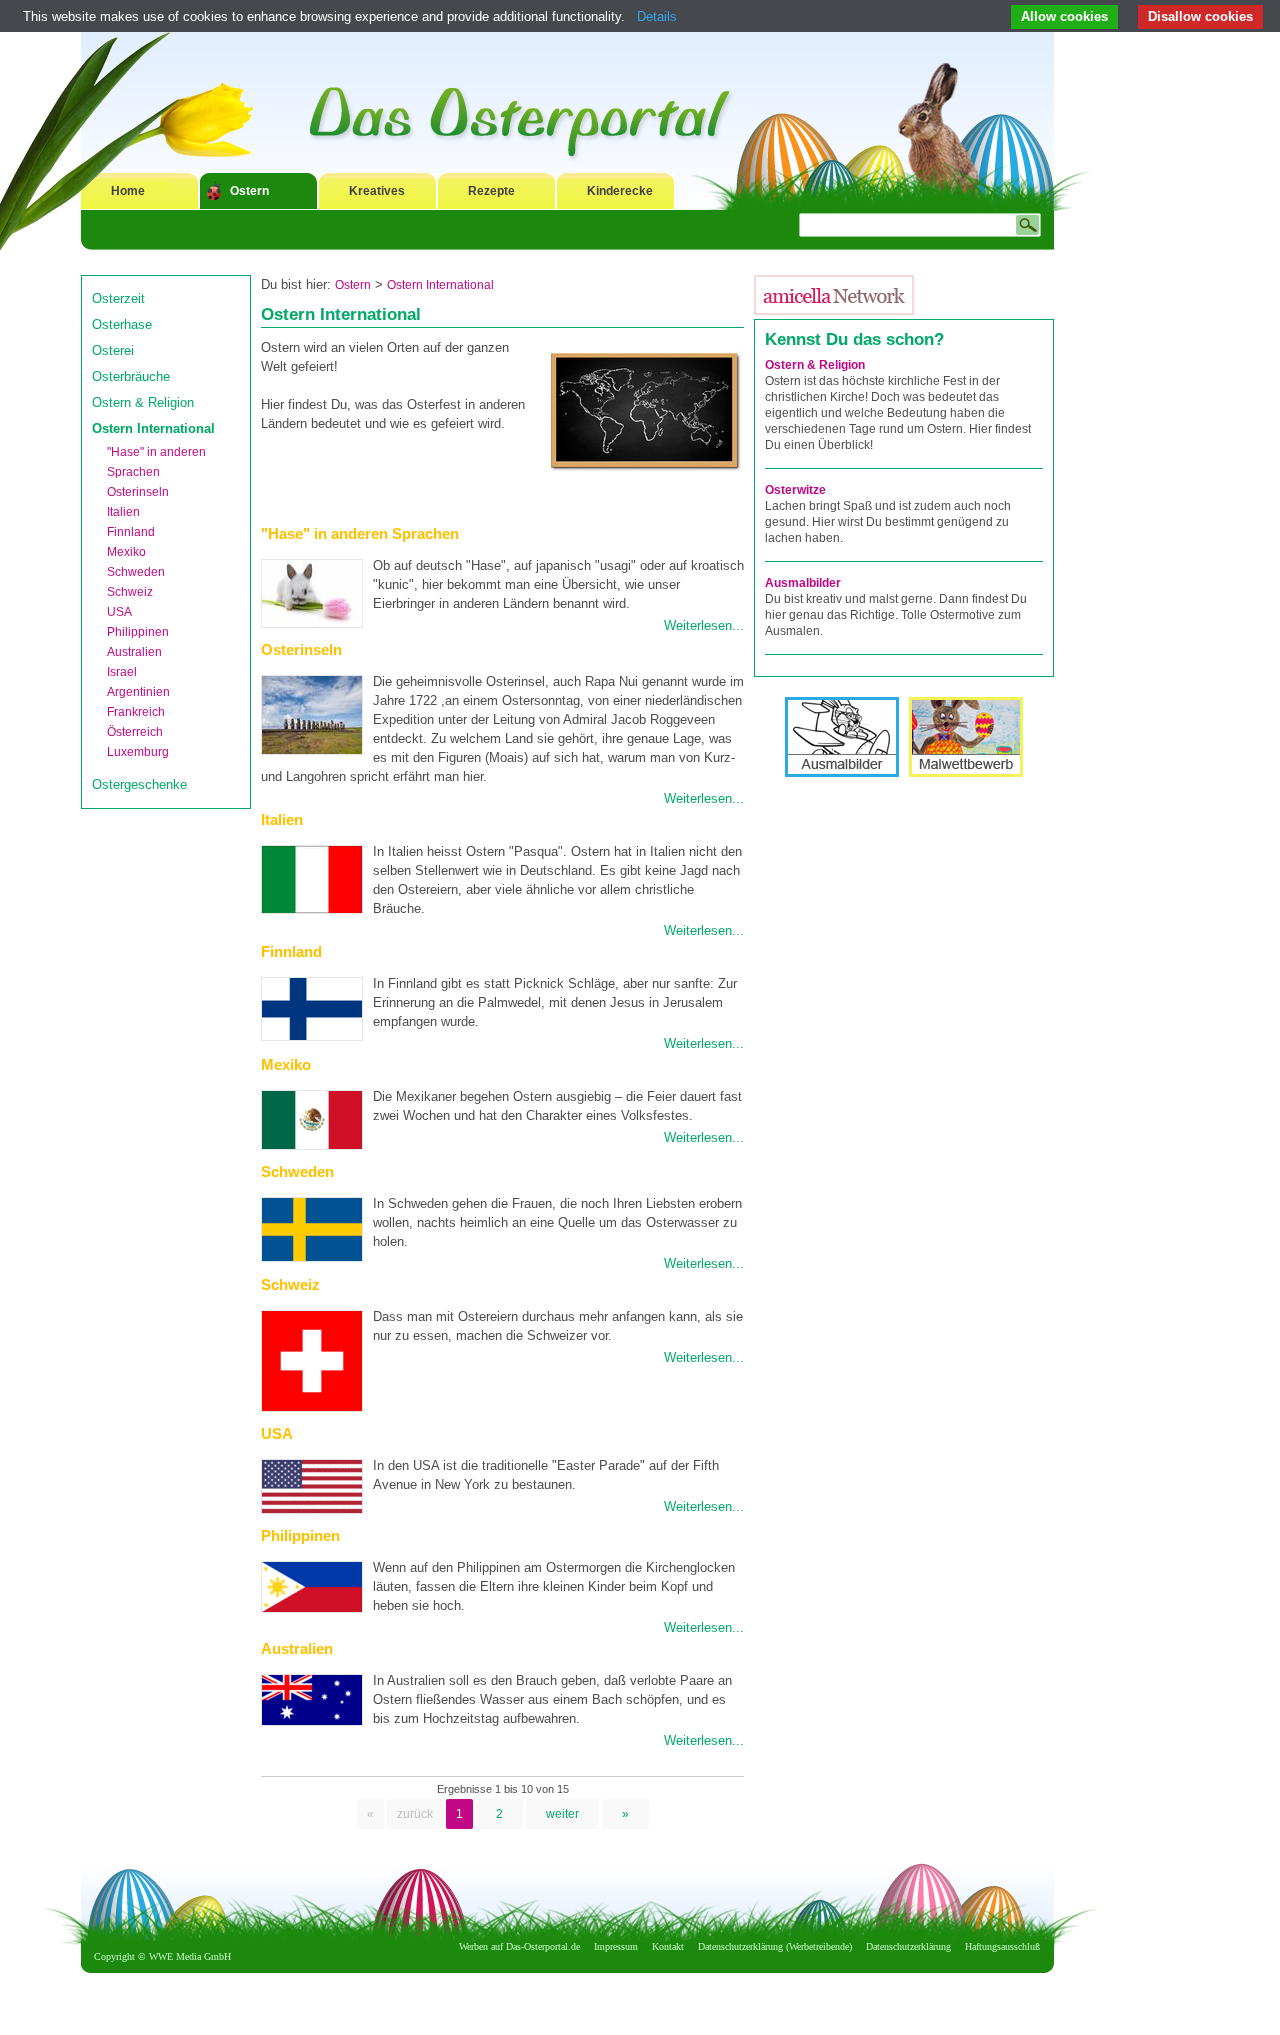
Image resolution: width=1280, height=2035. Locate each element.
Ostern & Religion (143, 402)
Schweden (136, 572)
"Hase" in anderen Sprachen (360, 533)
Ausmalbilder (803, 583)
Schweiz (130, 592)
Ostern (249, 191)
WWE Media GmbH (190, 1956)
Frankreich (136, 712)
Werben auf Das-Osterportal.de (519, 1946)
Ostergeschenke (139, 784)
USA (119, 612)
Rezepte (491, 191)
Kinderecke (620, 191)
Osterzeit (118, 298)
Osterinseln (138, 492)
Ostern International (153, 428)
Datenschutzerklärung (908, 1946)
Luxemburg (138, 752)
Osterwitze (795, 490)
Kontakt (668, 1946)
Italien (123, 512)
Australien (134, 652)
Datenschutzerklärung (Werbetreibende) (775, 1946)
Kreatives (377, 191)
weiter (562, 1814)
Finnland (131, 532)
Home (128, 191)
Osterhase (122, 324)
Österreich (135, 732)
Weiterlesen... (704, 625)
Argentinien (138, 692)
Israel (122, 672)
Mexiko (126, 552)
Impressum (616, 1946)
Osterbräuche (131, 376)
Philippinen (138, 632)
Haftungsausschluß (1002, 1946)
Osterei (113, 350)
